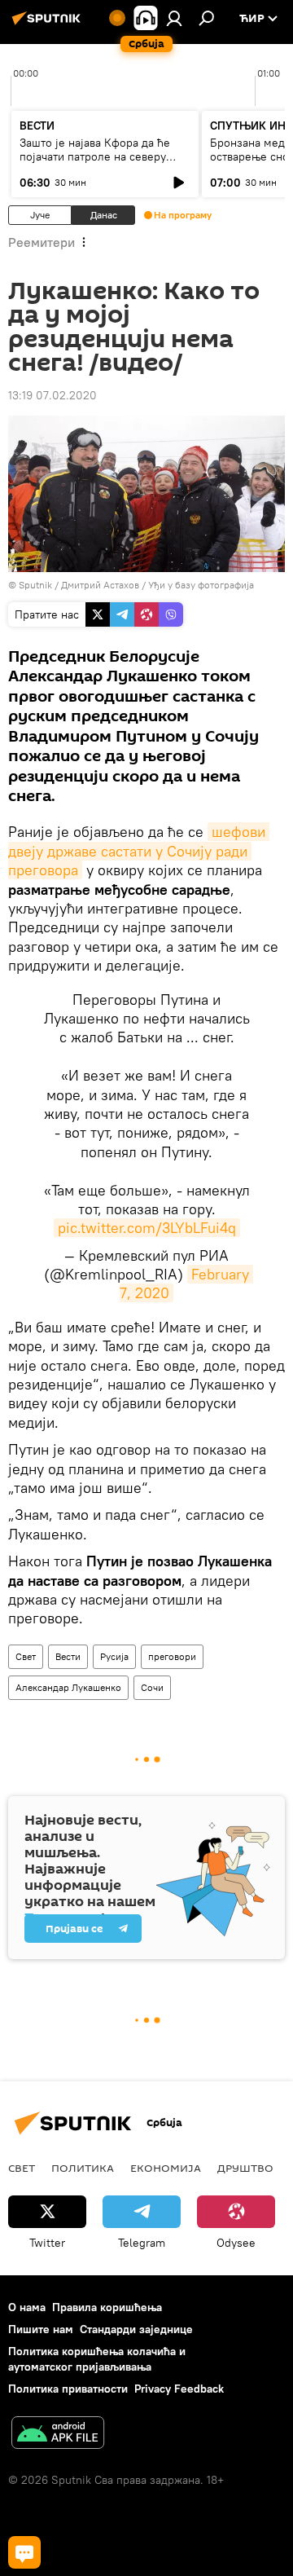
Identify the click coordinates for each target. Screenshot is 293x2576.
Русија (114, 1656)
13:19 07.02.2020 (52, 395)
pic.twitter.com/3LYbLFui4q (147, 1228)
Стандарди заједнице (136, 2329)
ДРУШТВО (245, 2168)
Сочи (152, 1687)
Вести (68, 1656)
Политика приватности (68, 2389)
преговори (172, 1656)
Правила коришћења (107, 2307)
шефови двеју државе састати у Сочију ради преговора (139, 851)
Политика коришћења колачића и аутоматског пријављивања (97, 2359)
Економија (166, 2168)
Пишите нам (41, 2329)
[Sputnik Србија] (49, 24)
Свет (26, 1656)
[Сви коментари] (24, 2552)
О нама (27, 2307)
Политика (83, 2168)
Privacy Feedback (179, 2389)
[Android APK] (58, 2435)
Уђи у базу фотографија (201, 585)
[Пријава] (174, 18)
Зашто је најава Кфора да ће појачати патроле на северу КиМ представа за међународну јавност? (104, 163)
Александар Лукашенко (68, 1687)
